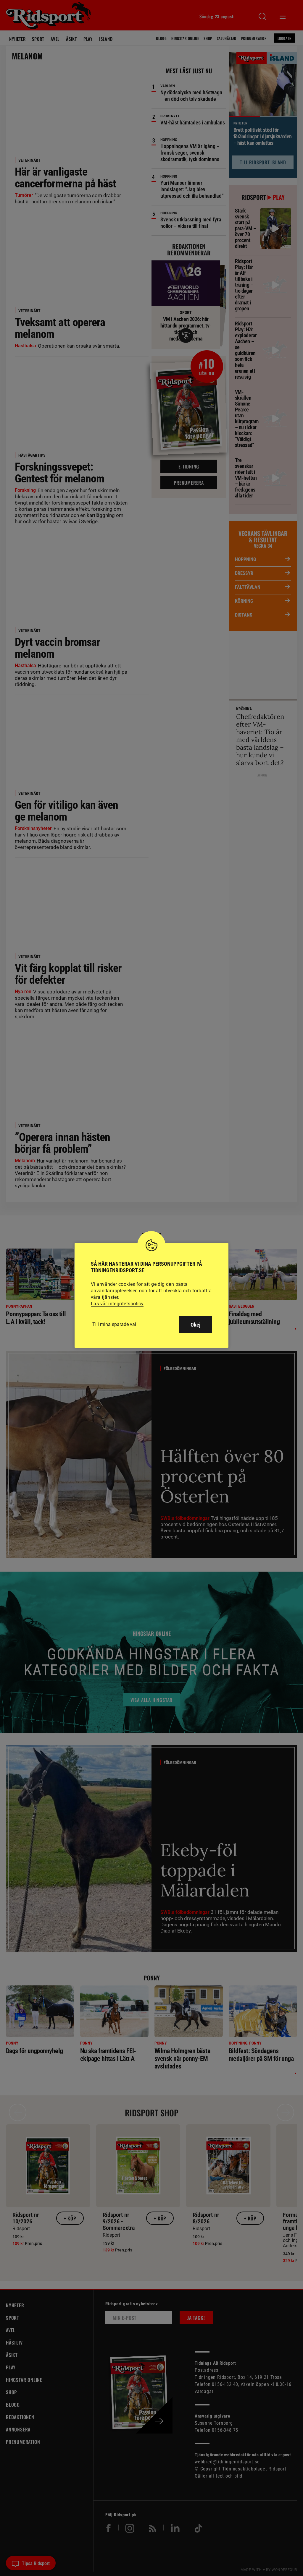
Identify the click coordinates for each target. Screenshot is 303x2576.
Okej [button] (195, 1325)
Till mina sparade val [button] (114, 1324)
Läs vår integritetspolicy (117, 1304)
